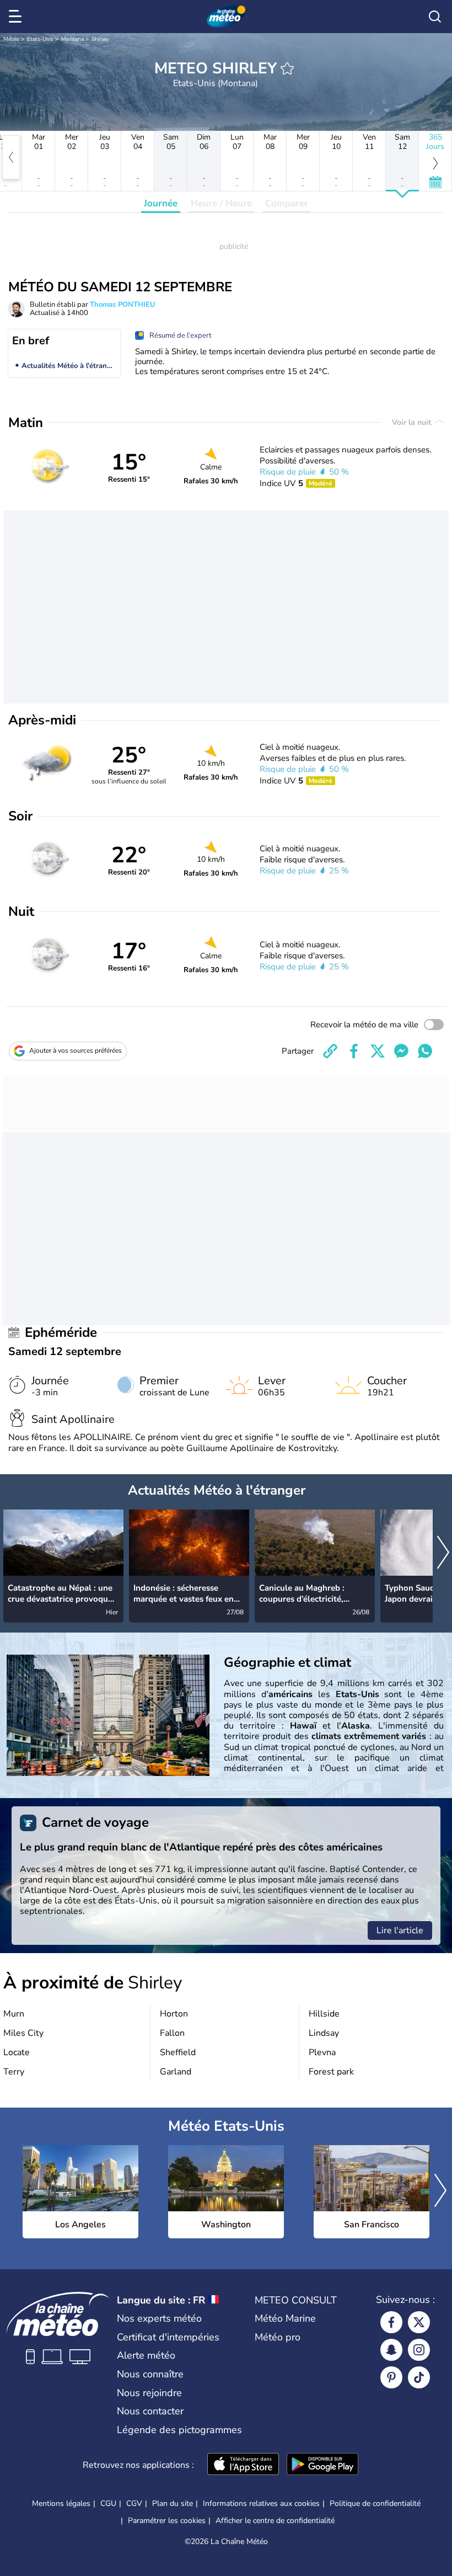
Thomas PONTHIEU (123, 305)
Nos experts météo (159, 2318)
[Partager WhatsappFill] (425, 1051)
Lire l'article (400, 1930)
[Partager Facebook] (354, 1051)
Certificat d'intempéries (168, 2337)
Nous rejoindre (149, 2393)
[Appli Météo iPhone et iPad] (243, 2465)
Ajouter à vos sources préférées (76, 1050)
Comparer (287, 203)
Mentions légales (61, 2503)
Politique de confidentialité (375, 2503)
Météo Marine (285, 2318)
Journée (161, 203)
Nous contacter (150, 2411)
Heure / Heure (221, 203)
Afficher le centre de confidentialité (275, 2521)
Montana (72, 39)
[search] (435, 17)
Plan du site (173, 2503)
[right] (443, 1553)
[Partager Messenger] (401, 1051)
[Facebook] (391, 2322)
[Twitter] (419, 2322)
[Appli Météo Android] (322, 2465)
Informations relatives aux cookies (261, 2503)
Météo (11, 39)
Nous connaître (150, 2374)
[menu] (17, 17)
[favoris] (287, 68)
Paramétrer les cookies (167, 2521)
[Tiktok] (419, 2377)
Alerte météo (146, 2355)
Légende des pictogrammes (179, 2430)
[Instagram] (419, 2350)
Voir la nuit (413, 422)
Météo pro (278, 2337)
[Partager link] (330, 1051)
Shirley (100, 39)
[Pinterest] (391, 2377)
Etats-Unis (40, 39)
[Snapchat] (391, 2350)
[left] (11, 157)
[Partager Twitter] (378, 1051)
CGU (108, 2503)
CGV (134, 2503)
